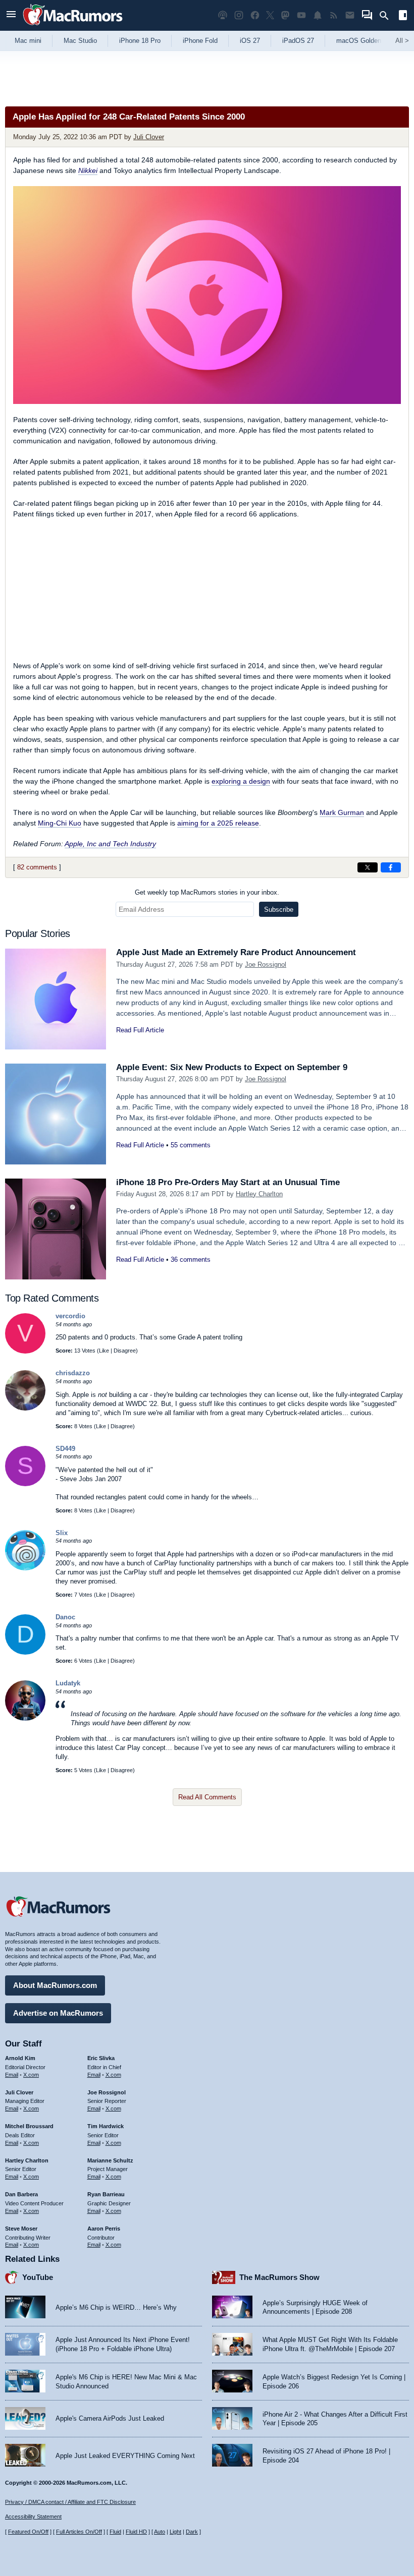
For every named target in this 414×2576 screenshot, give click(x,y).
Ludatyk (68, 1683)
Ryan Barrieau (106, 2194)
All (402, 41)
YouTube (38, 2277)
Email (12, 2075)
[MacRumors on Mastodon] (285, 15)
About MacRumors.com (55, 1985)
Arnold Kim (20, 2058)
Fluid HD (136, 2532)
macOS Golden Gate (367, 41)
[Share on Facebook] (391, 867)
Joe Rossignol (266, 964)
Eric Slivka (101, 2058)
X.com (31, 2075)
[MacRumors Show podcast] (223, 15)
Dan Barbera (21, 2194)
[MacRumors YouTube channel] (301, 15)
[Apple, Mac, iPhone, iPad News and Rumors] (73, 26)
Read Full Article (140, 1030)
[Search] (387, 16)
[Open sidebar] (403, 16)
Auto (160, 2532)
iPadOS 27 (298, 41)
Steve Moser (21, 2229)
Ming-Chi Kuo (60, 823)
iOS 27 (250, 41)
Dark (192, 2532)
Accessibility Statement (33, 2516)
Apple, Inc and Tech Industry (110, 844)
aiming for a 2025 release (218, 823)
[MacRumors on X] (270, 15)
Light (175, 2532)
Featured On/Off (28, 2532)
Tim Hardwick (106, 2126)
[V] (25, 1351)
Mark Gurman (342, 812)
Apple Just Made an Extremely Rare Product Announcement (236, 952)
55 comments (191, 1145)
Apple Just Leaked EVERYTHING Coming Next (125, 2456)
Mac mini (28, 41)
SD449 (65, 1449)
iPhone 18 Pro (140, 41)
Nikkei (88, 170)
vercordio (70, 1316)
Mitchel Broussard (29, 2126)
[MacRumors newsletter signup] (350, 15)
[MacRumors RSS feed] (334, 15)
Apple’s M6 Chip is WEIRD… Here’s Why (116, 2307)
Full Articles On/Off (79, 2532)
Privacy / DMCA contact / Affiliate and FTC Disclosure (70, 2502)
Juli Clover (149, 137)
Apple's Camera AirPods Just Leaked (110, 2418)
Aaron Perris (104, 2229)
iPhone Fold (200, 41)
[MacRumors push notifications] (318, 15)
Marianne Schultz (110, 2160)
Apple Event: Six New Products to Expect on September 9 (232, 1067)
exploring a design (241, 781)
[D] (25, 1652)
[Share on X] (368, 867)
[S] (25, 1484)
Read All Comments (207, 1797)
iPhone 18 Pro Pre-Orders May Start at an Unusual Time (228, 1182)
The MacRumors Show (279, 2277)
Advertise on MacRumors (58, 2013)
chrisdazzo (73, 1373)
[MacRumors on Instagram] (239, 15)
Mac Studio (80, 41)
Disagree (125, 1351)
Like (104, 1351)
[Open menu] (11, 15)
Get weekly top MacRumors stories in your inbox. (207, 892)
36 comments (191, 1260)
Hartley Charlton (259, 1194)
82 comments (37, 867)
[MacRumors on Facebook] (255, 15)
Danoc (65, 1617)
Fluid (115, 2532)
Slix (62, 1533)
